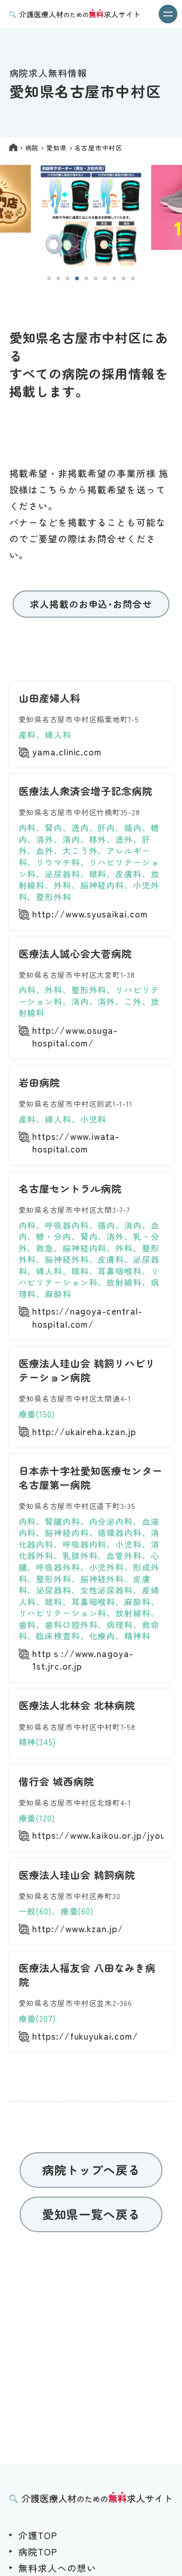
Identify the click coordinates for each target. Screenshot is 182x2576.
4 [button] (77, 278)
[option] (91, 216)
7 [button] (105, 278)
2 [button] (58, 278)
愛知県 (56, 148)
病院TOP (38, 2551)
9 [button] (124, 278)
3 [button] (68, 278)
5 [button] (86, 278)
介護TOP (38, 2535)
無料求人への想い (57, 2568)
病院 (32, 148)
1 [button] (49, 278)
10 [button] (133, 278)
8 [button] (114, 278)
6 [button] (96, 278)
